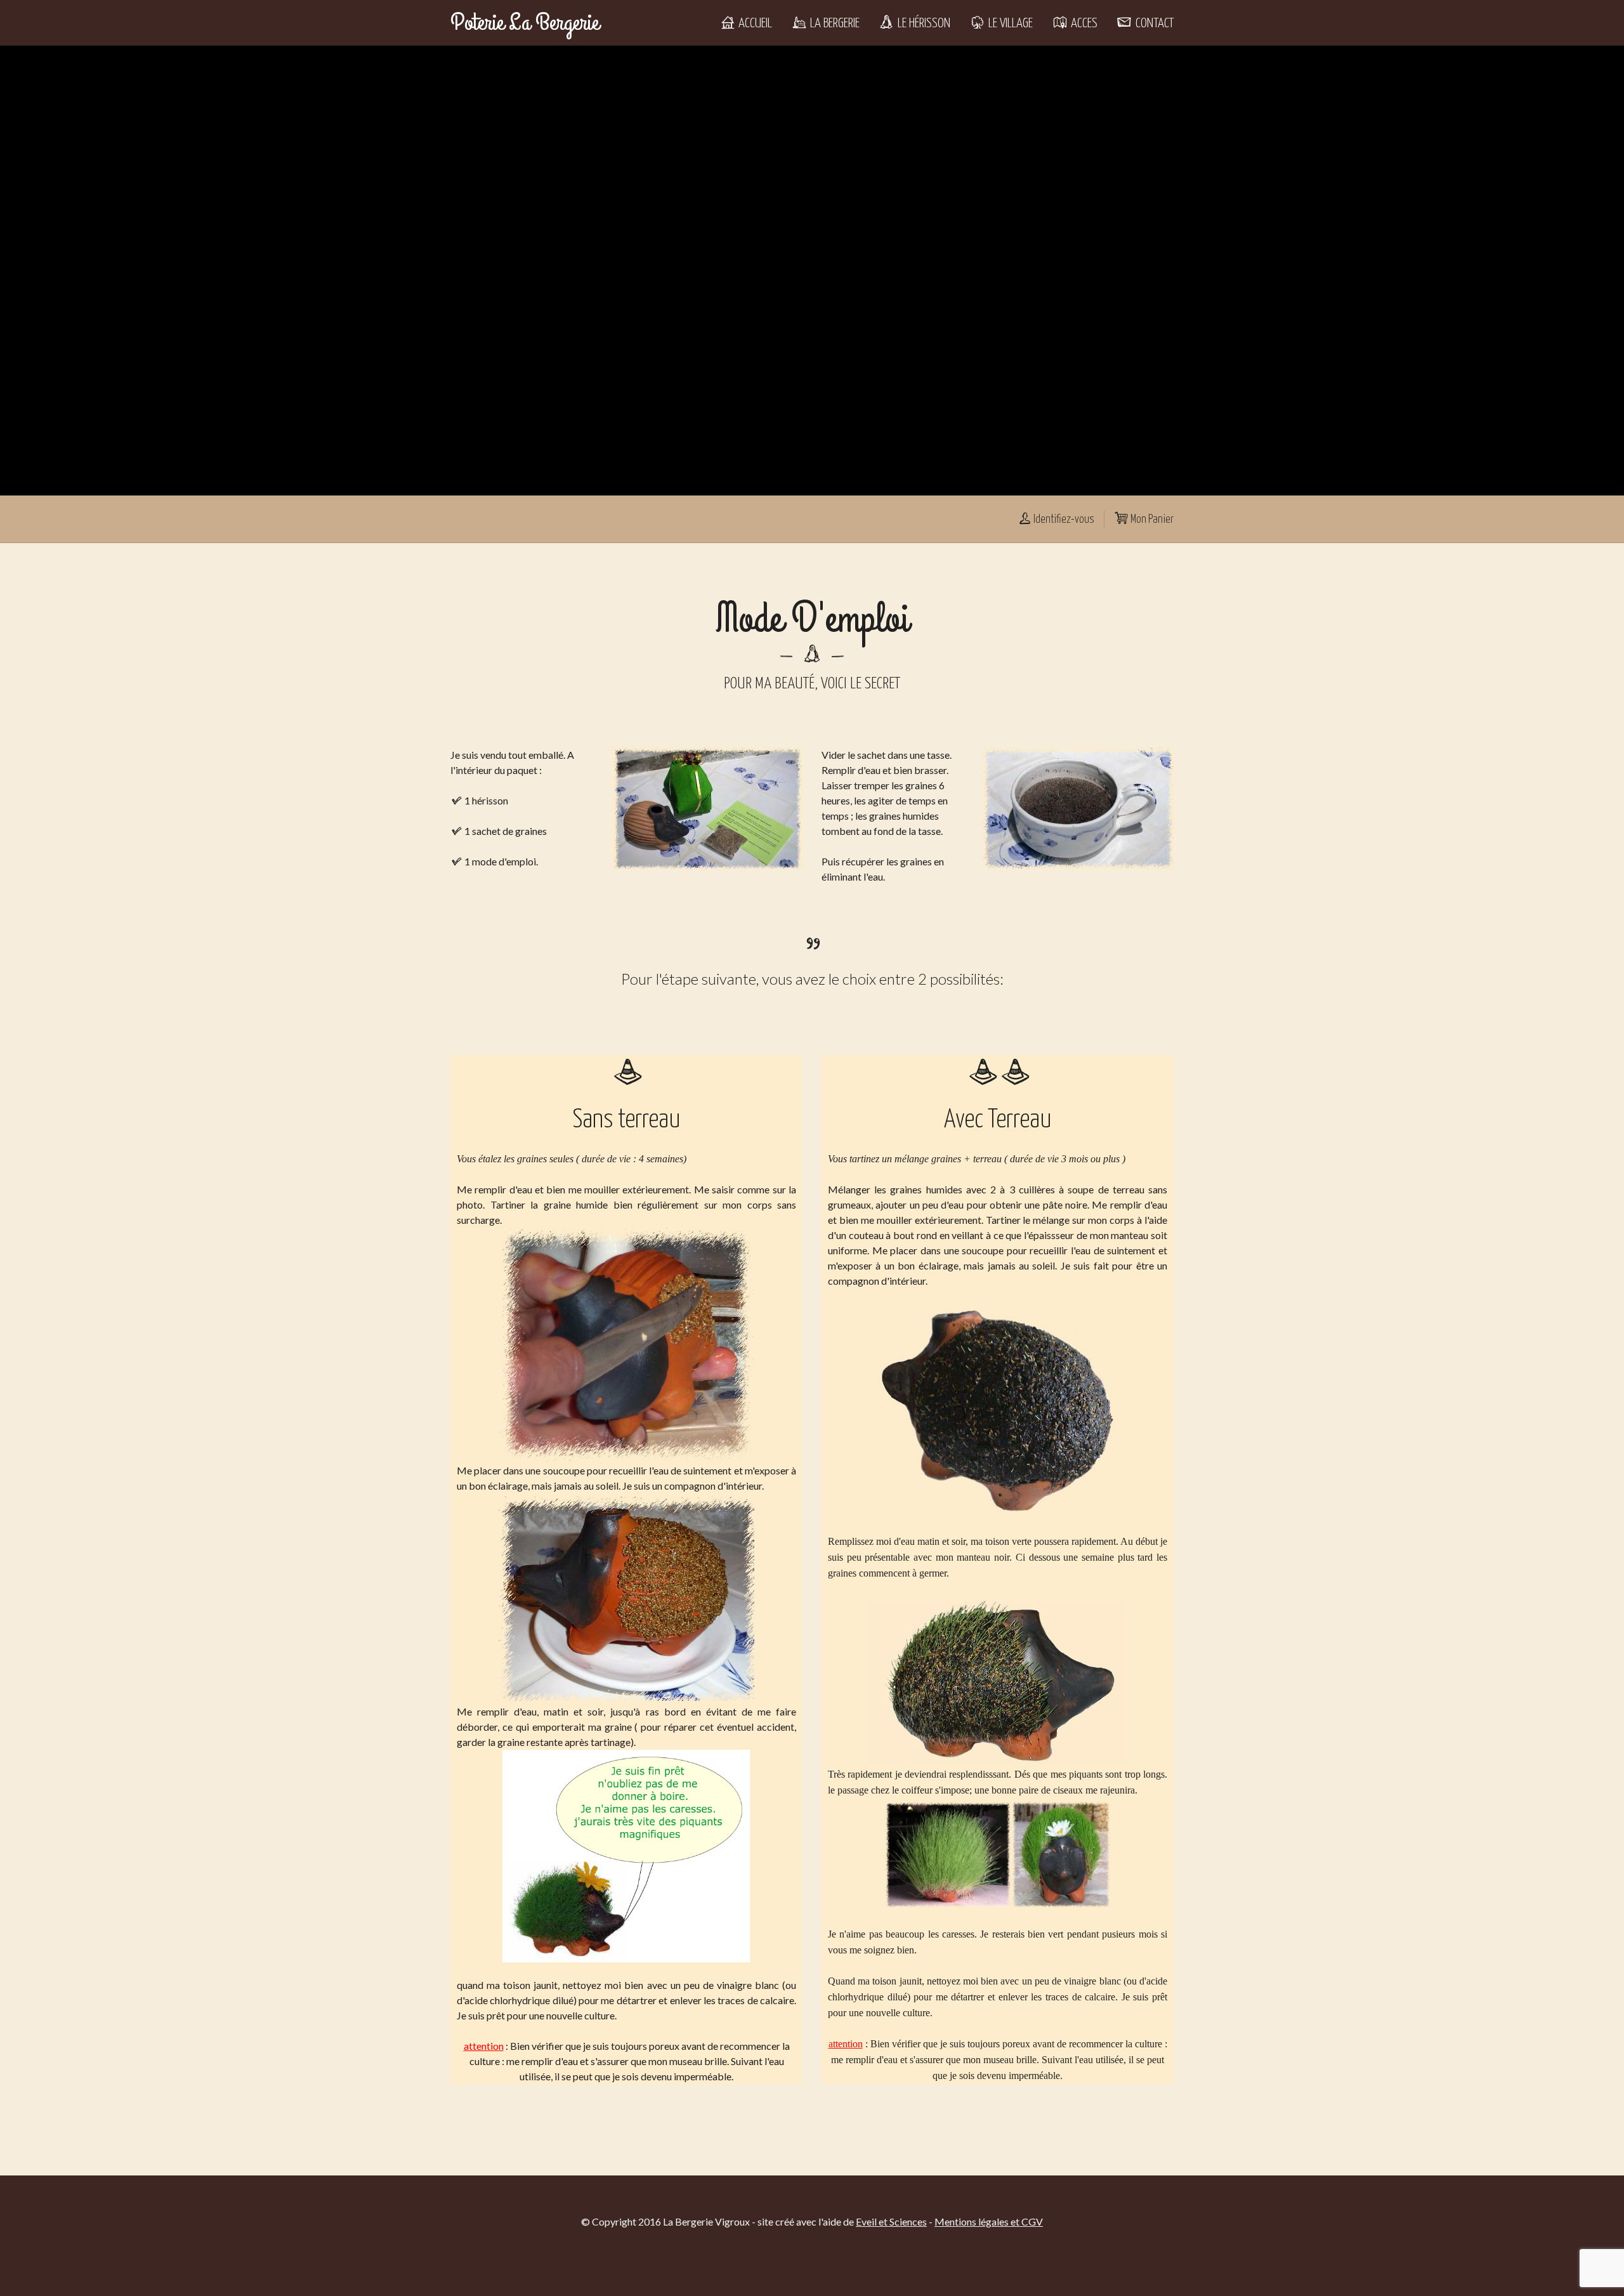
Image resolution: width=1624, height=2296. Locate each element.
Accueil (754, 23)
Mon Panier (1151, 520)
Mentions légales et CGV (989, 2221)
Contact (1153, 23)
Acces (1083, 23)
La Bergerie (834, 23)
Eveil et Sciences (891, 2221)
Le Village (1009, 23)
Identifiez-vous (1063, 520)
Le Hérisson (923, 23)
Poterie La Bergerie (525, 23)
